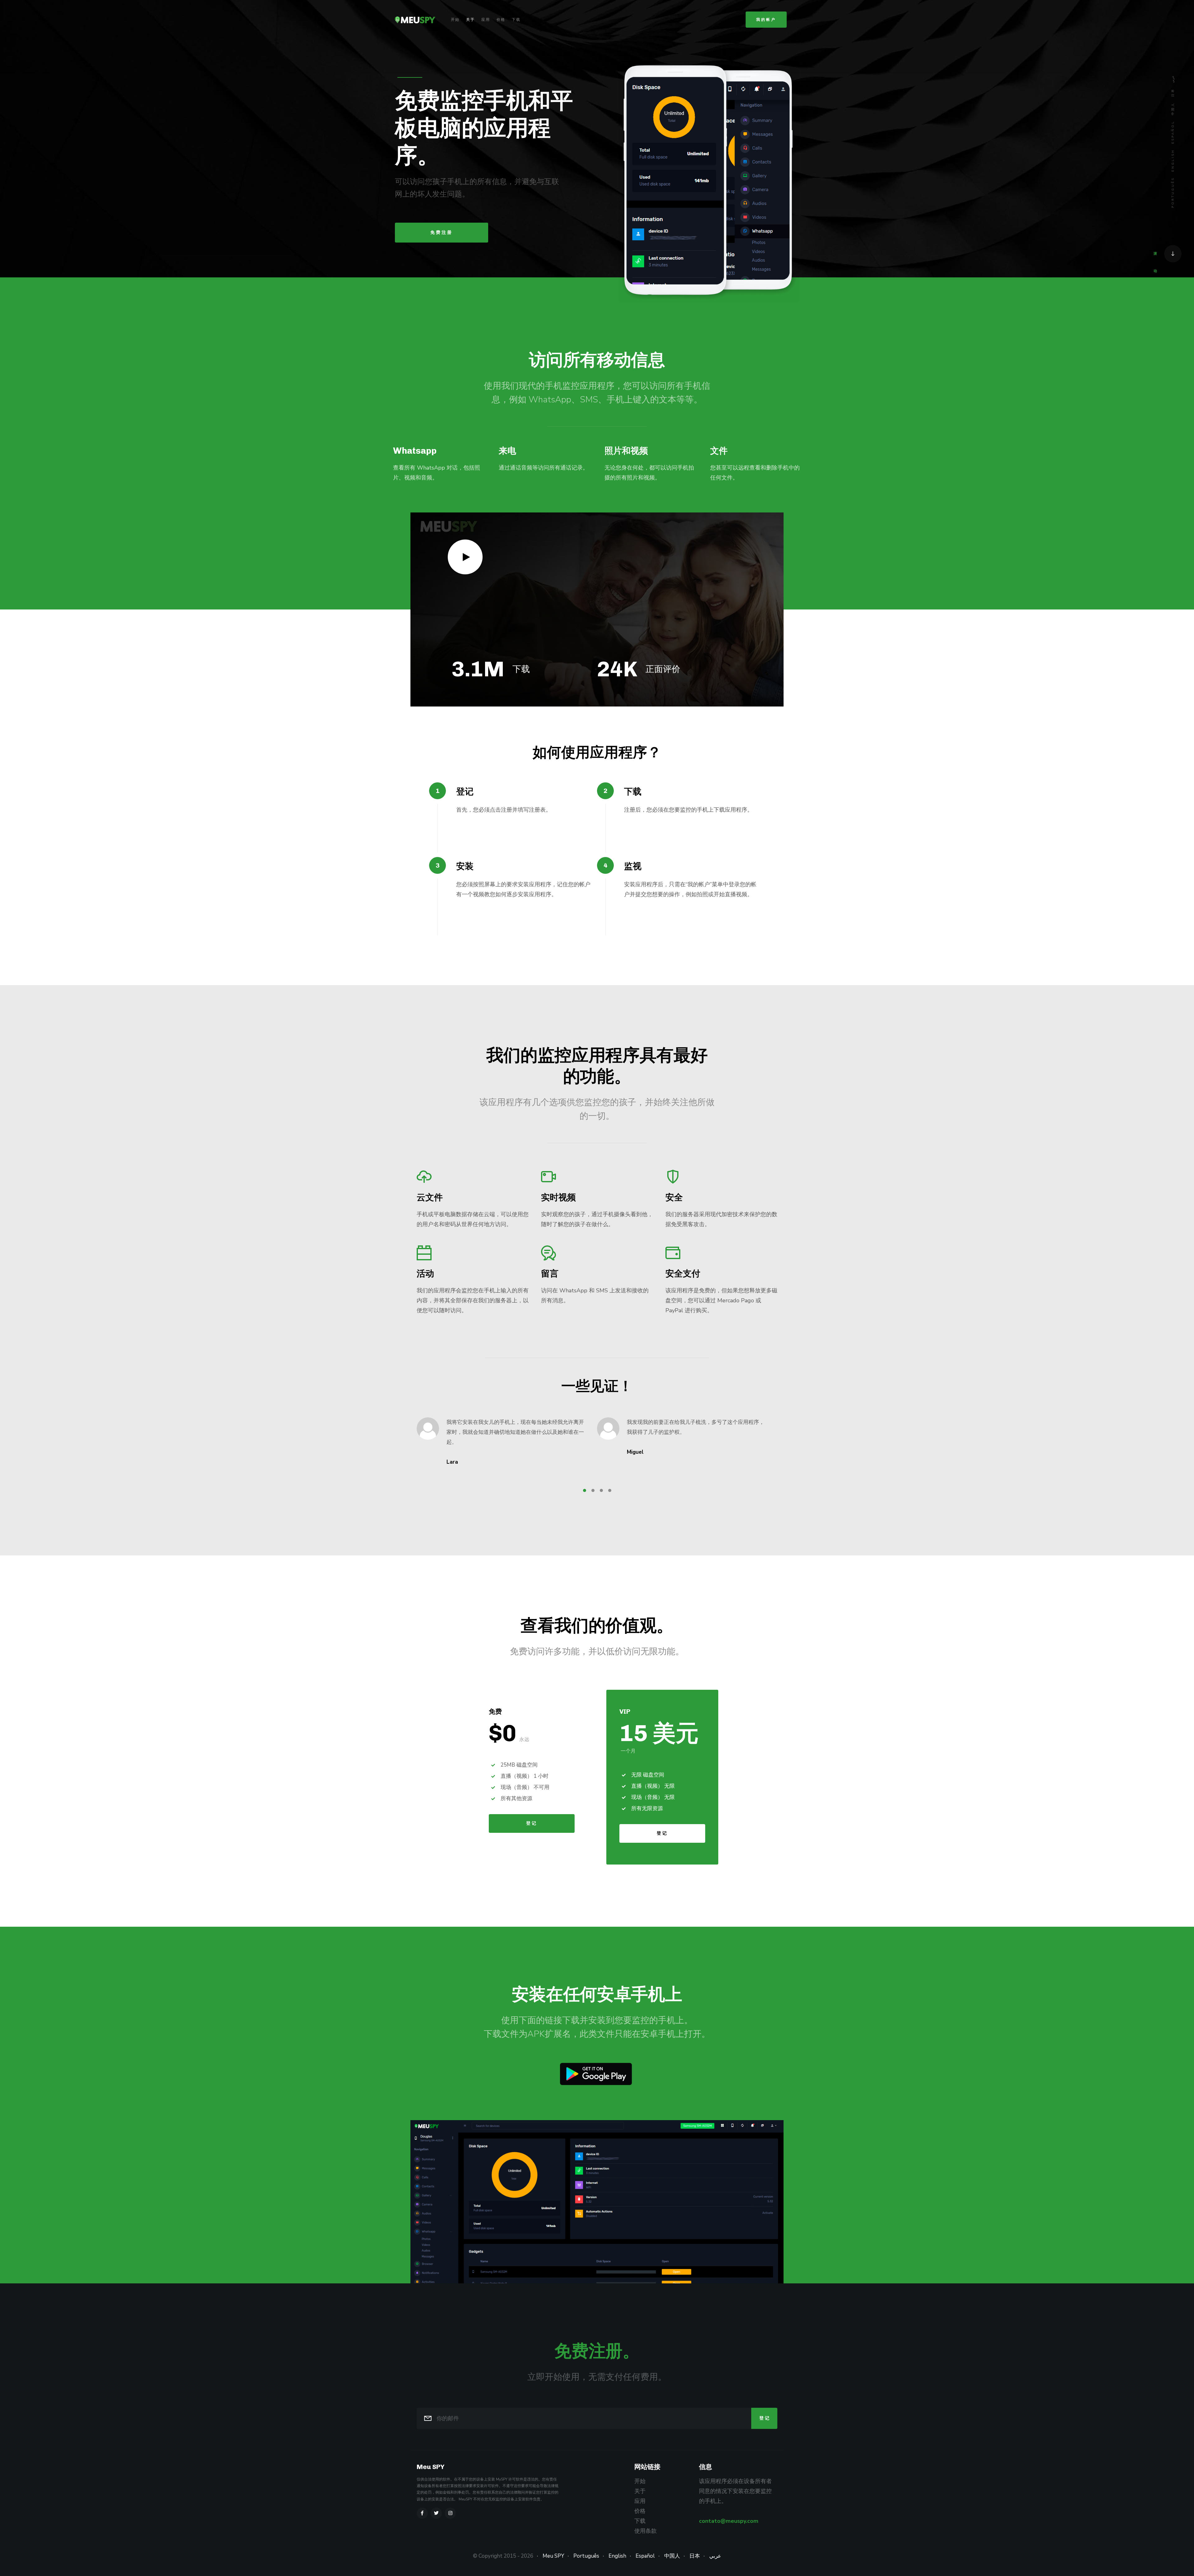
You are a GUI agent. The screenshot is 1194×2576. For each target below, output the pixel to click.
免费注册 (442, 232)
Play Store (596, 2074)
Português (1173, 192)
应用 (486, 20)
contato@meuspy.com (729, 2521)
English (1173, 160)
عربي (1173, 79)
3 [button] (601, 1490)
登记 (532, 1823)
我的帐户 (766, 20)
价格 (501, 20)
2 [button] (593, 1490)
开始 (455, 20)
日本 (1173, 92)
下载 (516, 20)
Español (1173, 132)
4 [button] (610, 1490)
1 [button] (585, 1490)
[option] (438, 469)
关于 (470, 20)
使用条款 (646, 2531)
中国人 (1173, 109)
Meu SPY (553, 2556)
